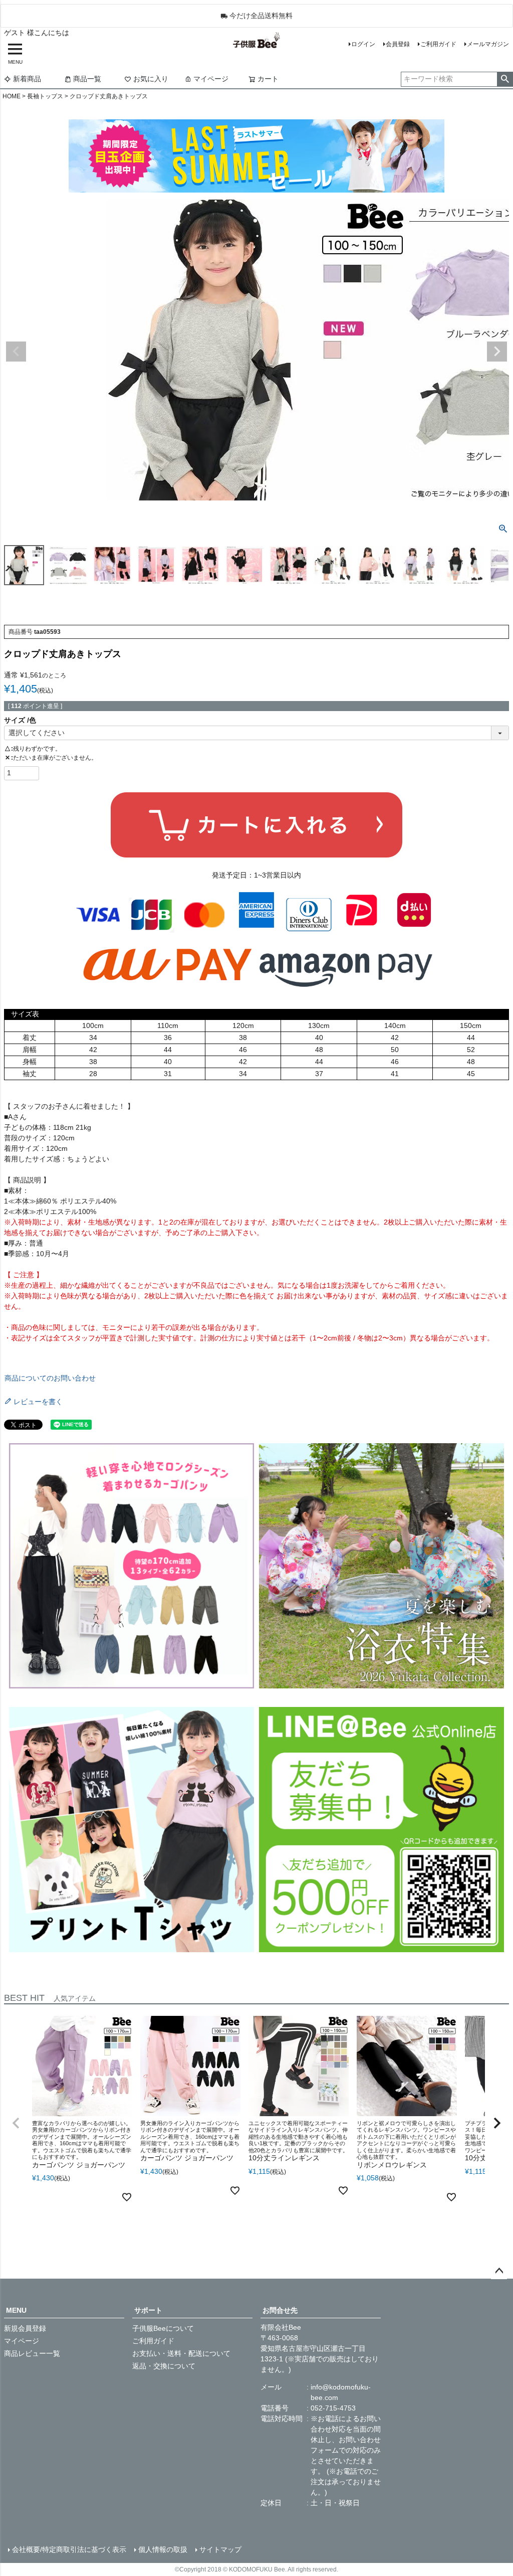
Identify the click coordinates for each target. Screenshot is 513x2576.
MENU (16, 2310)
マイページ (211, 79)
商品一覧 (87, 79)
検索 (505, 79)
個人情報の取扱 (163, 2549)
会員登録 (398, 44)
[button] (16, 2123)
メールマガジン (488, 44)
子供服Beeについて (163, 2328)
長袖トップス (45, 96)
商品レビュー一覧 (32, 2353)
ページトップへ (499, 2271)
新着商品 (27, 79)
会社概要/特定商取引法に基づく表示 (69, 2549)
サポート (148, 2310)
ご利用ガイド (438, 44)
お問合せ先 (280, 2310)
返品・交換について (164, 2366)
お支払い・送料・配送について (181, 2353)
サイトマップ (220, 2549)
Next (497, 352)
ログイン (363, 44)
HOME (12, 96)
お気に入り (151, 79)
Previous (16, 352)
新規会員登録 (25, 2328)
